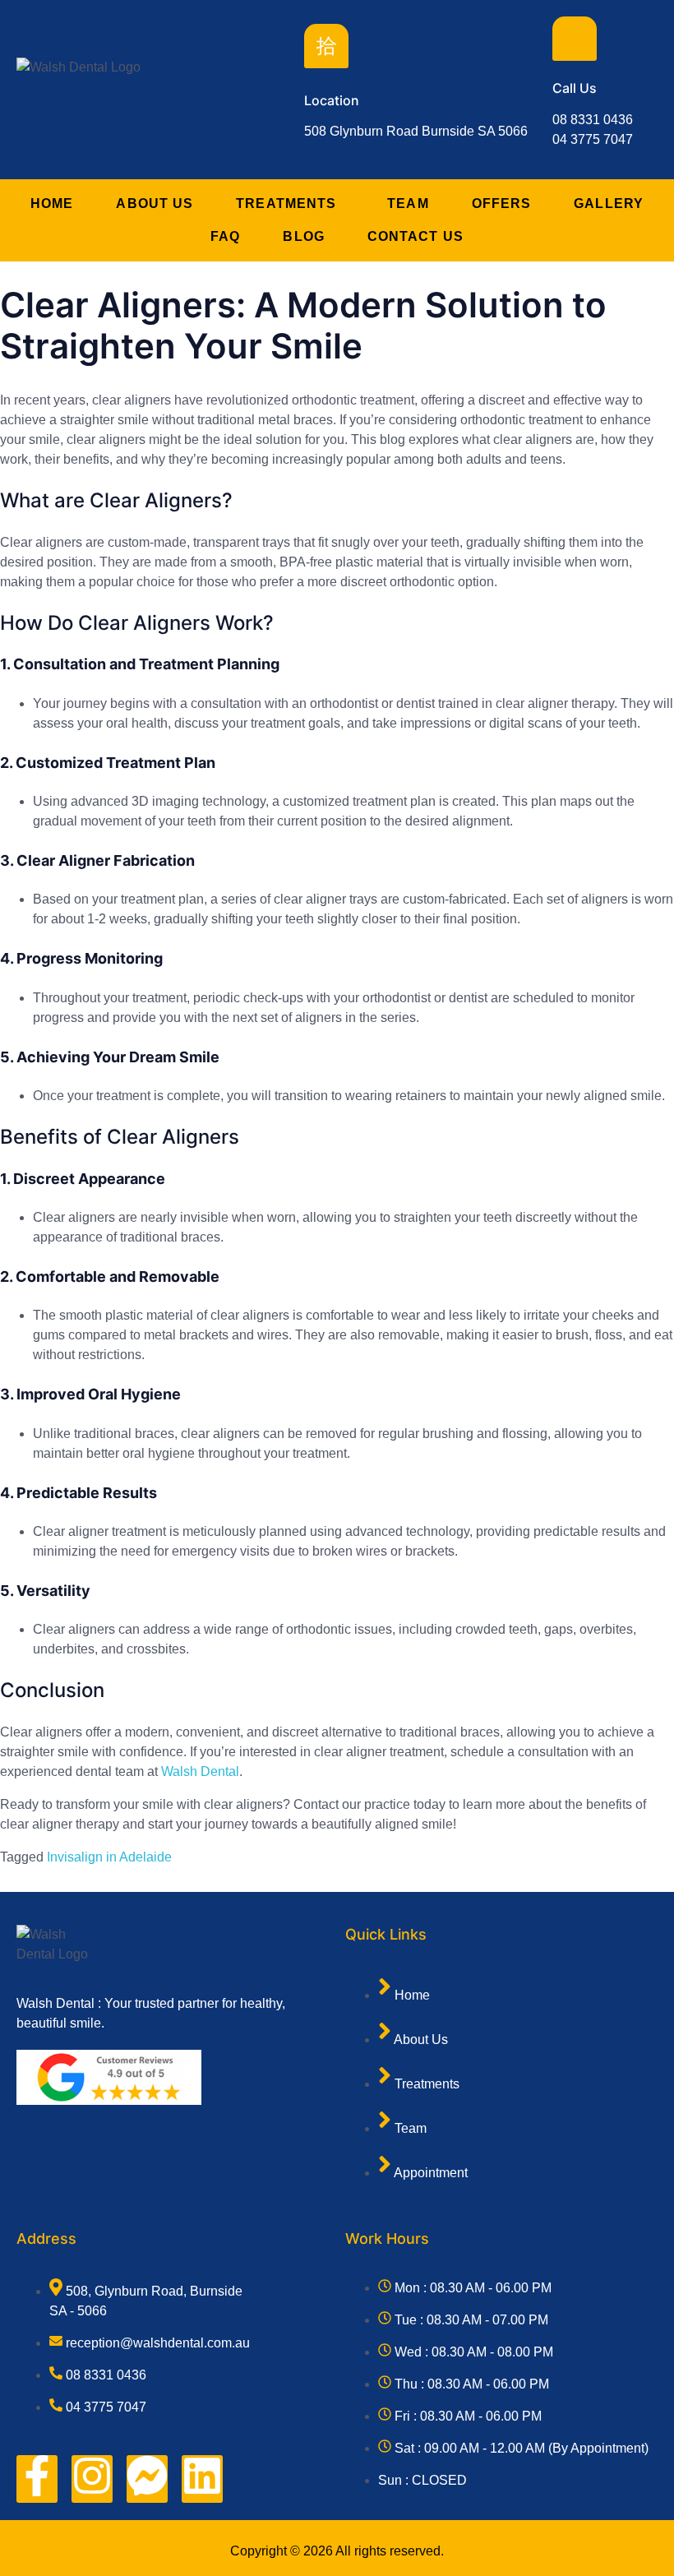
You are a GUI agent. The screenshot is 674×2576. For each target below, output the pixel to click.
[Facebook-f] (37, 2479)
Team (408, 203)
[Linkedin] (202, 2479)
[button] (290, 204)
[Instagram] (92, 2479)
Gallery (609, 203)
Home (52, 203)
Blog (303, 236)
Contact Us (415, 236)
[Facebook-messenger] (147, 2479)
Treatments (286, 203)
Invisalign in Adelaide (109, 1857)
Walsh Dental (200, 1771)
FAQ (225, 236)
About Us (155, 203)
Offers (502, 203)
